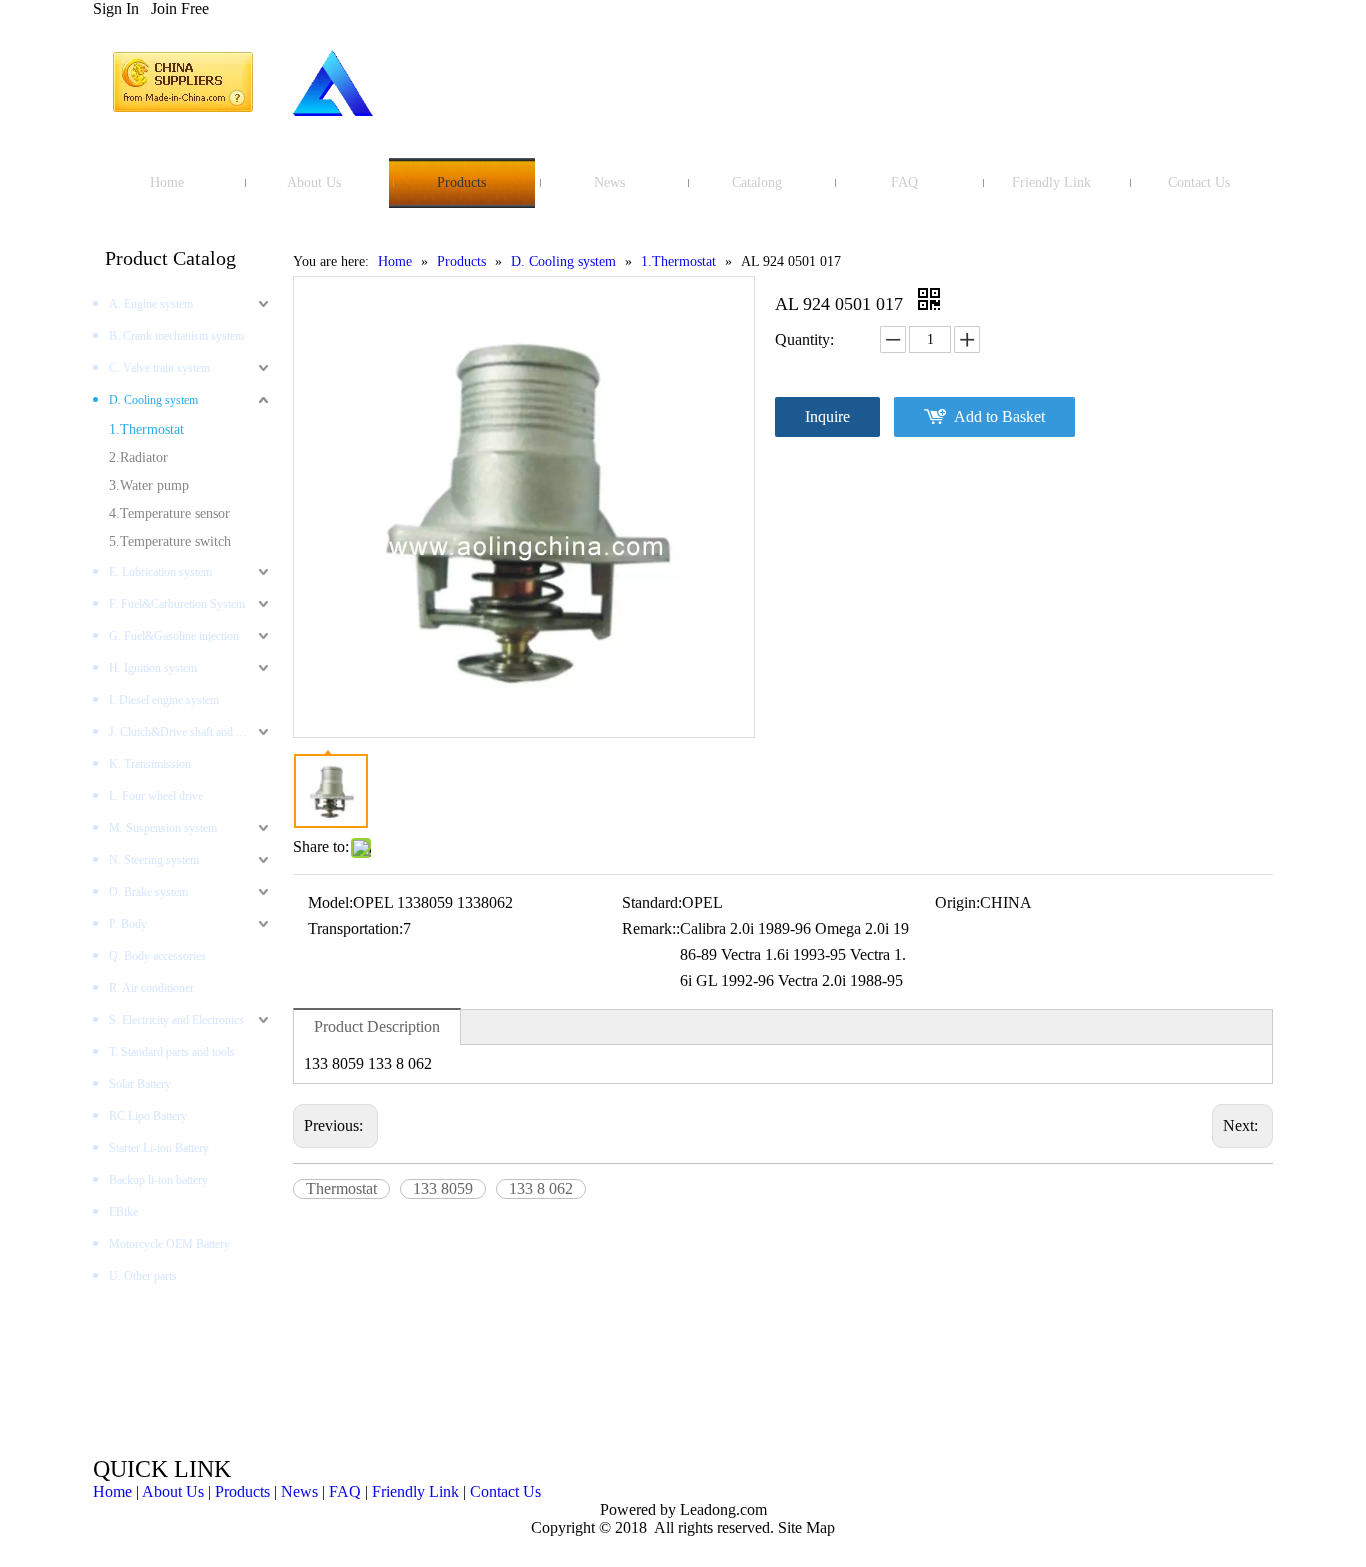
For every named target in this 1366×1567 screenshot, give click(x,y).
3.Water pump (149, 485)
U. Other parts (143, 1276)
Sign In (116, 8)
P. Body (128, 924)
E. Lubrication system (160, 572)
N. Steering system (154, 860)
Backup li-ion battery (158, 1180)
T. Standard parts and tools (172, 1052)
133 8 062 (541, 1188)
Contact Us (505, 1491)
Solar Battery (140, 1084)
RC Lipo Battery (148, 1116)
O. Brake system (148, 892)
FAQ (345, 1491)
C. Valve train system (159, 368)
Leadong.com (721, 1509)
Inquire (827, 416)
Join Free (180, 8)
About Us (173, 1491)
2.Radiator (138, 457)
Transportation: (355, 928)
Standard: (652, 902)
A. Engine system (151, 304)
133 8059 (443, 1188)
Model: (330, 902)
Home (112, 1491)
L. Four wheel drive (156, 796)
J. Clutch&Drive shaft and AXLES (191, 732)
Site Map (806, 1527)
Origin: (957, 902)
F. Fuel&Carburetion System (177, 604)
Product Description (377, 1026)
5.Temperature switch (170, 541)
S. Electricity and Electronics (176, 1020)
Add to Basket (999, 416)
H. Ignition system (153, 668)
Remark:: (651, 928)
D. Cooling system (153, 400)
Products (242, 1491)
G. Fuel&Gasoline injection (174, 636)
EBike (123, 1212)
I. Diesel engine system (164, 700)
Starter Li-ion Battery (159, 1148)
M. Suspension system (163, 828)
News (299, 1491)
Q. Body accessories (157, 956)
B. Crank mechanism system (176, 336)
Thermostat (341, 1188)
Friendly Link (415, 1491)
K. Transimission (150, 764)
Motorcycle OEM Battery (169, 1244)
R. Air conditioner (151, 988)
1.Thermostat (146, 429)
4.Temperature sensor (169, 513)
